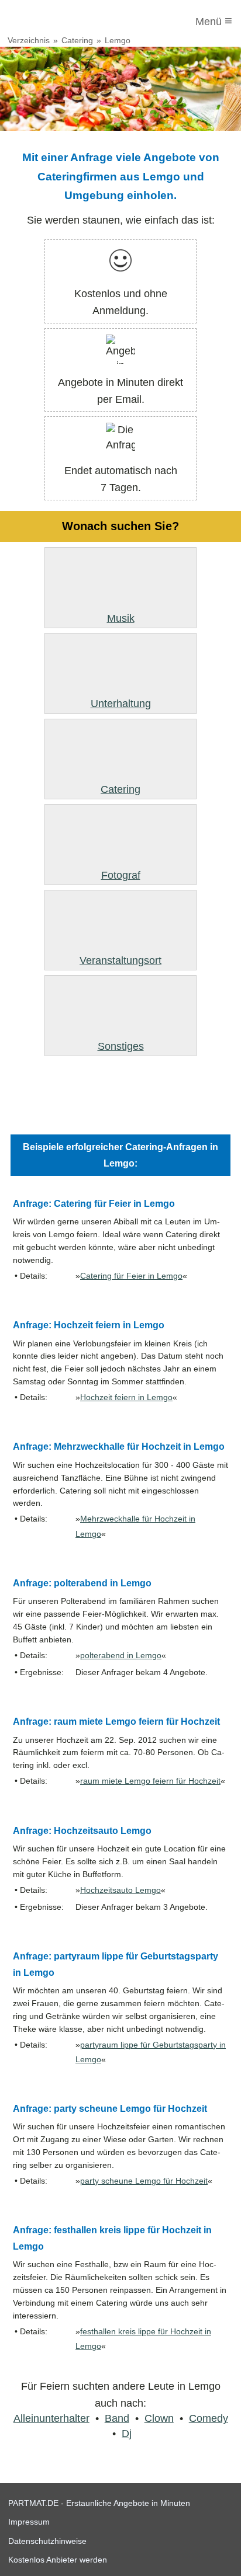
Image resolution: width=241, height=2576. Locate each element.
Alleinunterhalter (51, 2418)
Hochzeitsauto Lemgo (120, 1890)
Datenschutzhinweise (47, 2541)
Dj (127, 2434)
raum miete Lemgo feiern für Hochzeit (150, 1781)
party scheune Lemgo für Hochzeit (144, 2181)
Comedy (209, 2418)
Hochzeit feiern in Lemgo (126, 1397)
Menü (214, 21)
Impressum (29, 2522)
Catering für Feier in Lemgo (131, 1276)
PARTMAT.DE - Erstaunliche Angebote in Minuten (99, 2503)
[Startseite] (57, 22)
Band (117, 2418)
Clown (159, 2418)
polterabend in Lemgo (121, 1656)
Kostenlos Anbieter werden (58, 2560)
